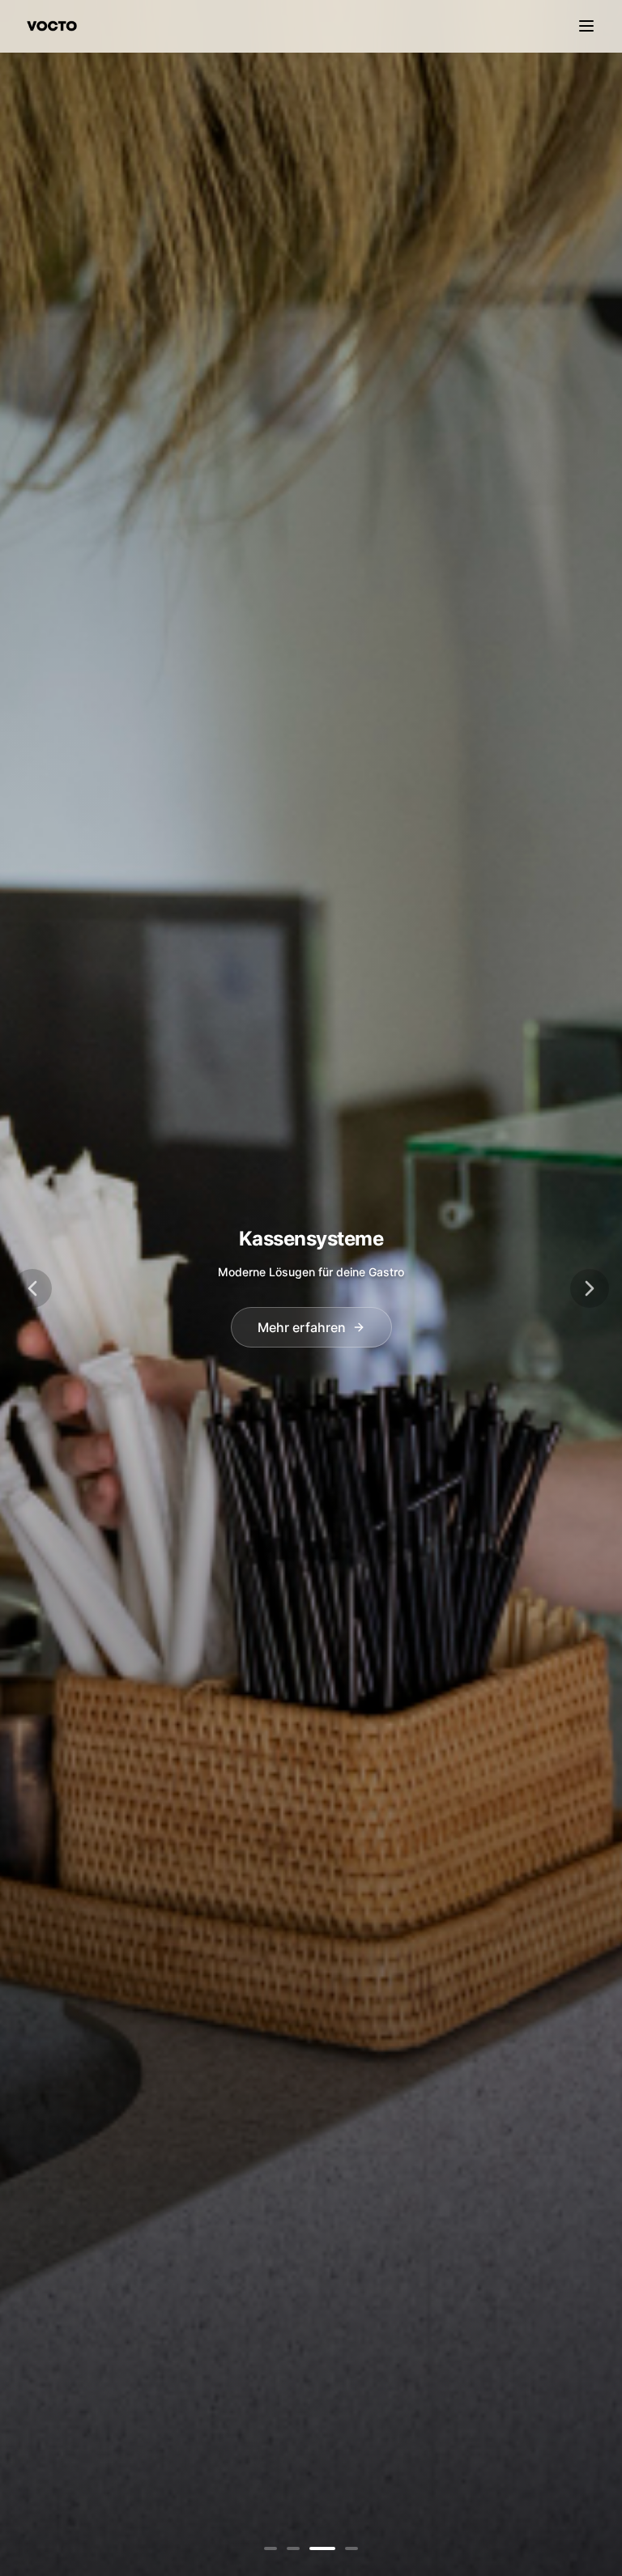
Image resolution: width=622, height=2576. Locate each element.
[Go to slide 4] (351, 2548)
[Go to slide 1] (271, 2548)
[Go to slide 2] (293, 2548)
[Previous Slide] (32, 1288)
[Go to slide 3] (322, 2548)
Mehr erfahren (302, 1327)
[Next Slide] (590, 1288)
